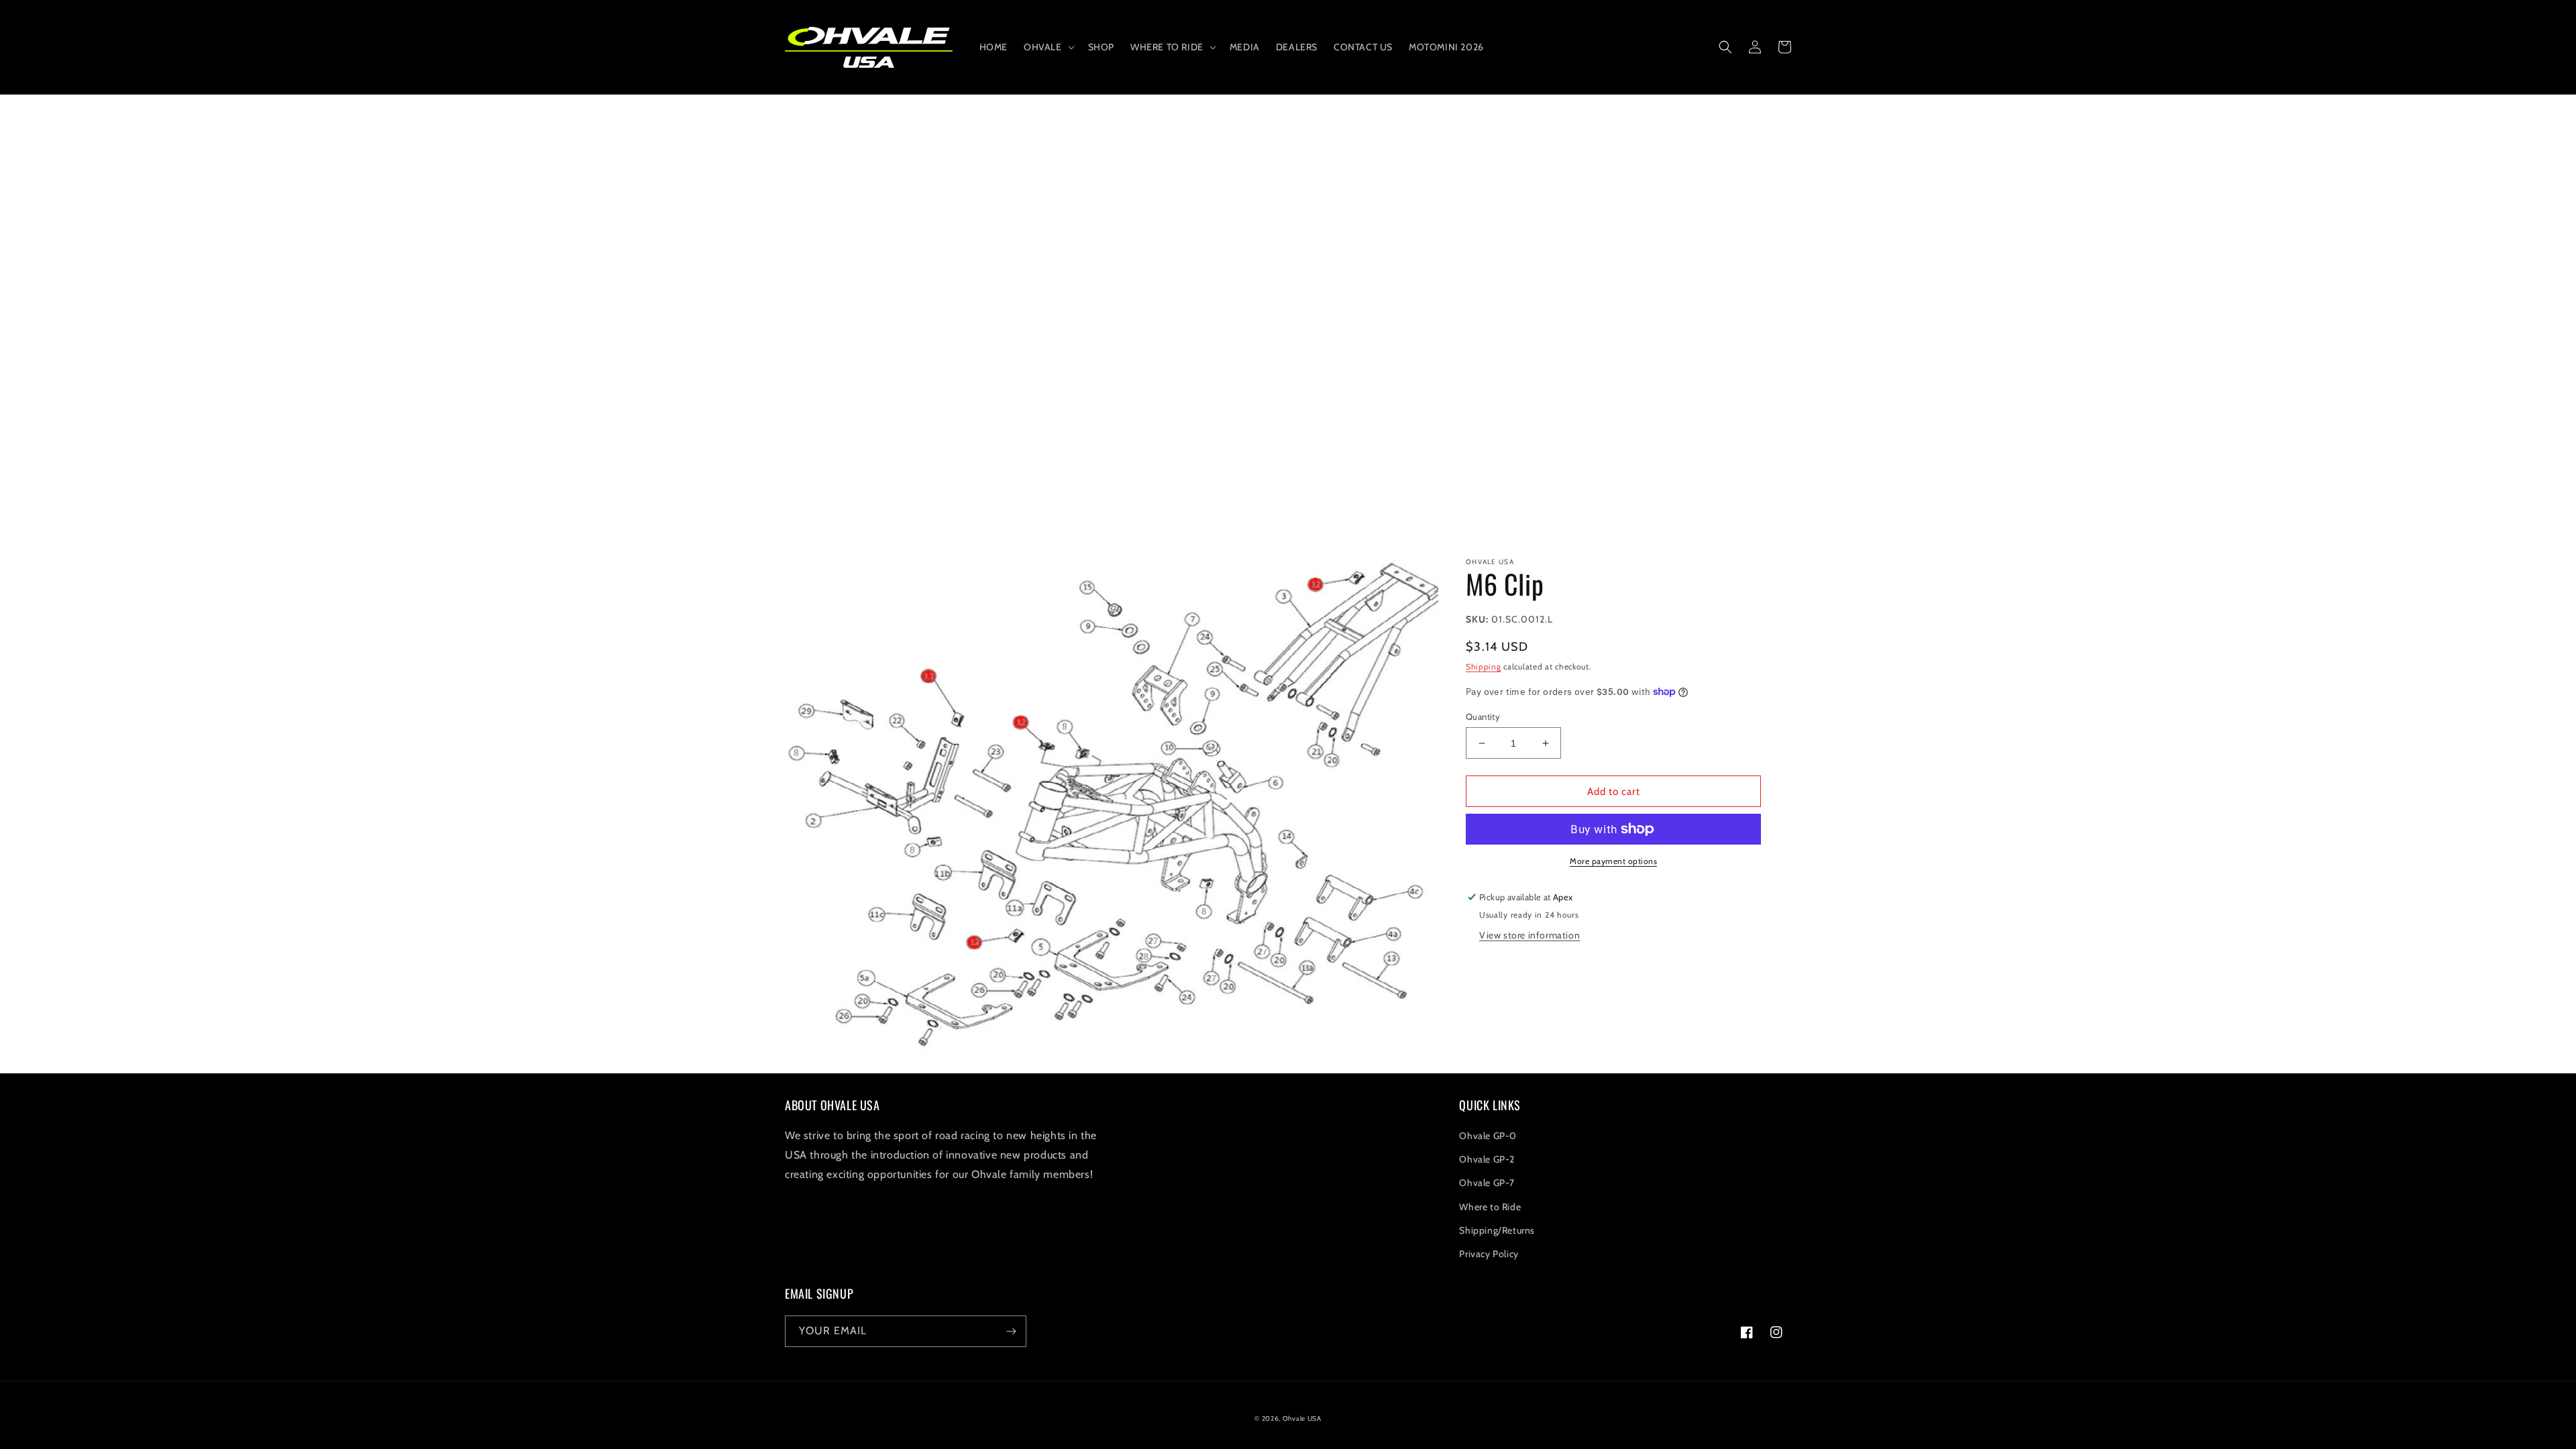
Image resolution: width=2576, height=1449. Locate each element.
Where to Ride (1490, 1207)
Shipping (1484, 666)
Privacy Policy (1489, 1254)
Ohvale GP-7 (1487, 1183)
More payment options (1613, 861)
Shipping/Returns (1497, 1230)
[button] (1048, 47)
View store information (1529, 935)
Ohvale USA (1302, 1418)
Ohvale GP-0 (1488, 1136)
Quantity (1483, 716)
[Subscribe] (1011, 1331)
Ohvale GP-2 (1487, 1159)
